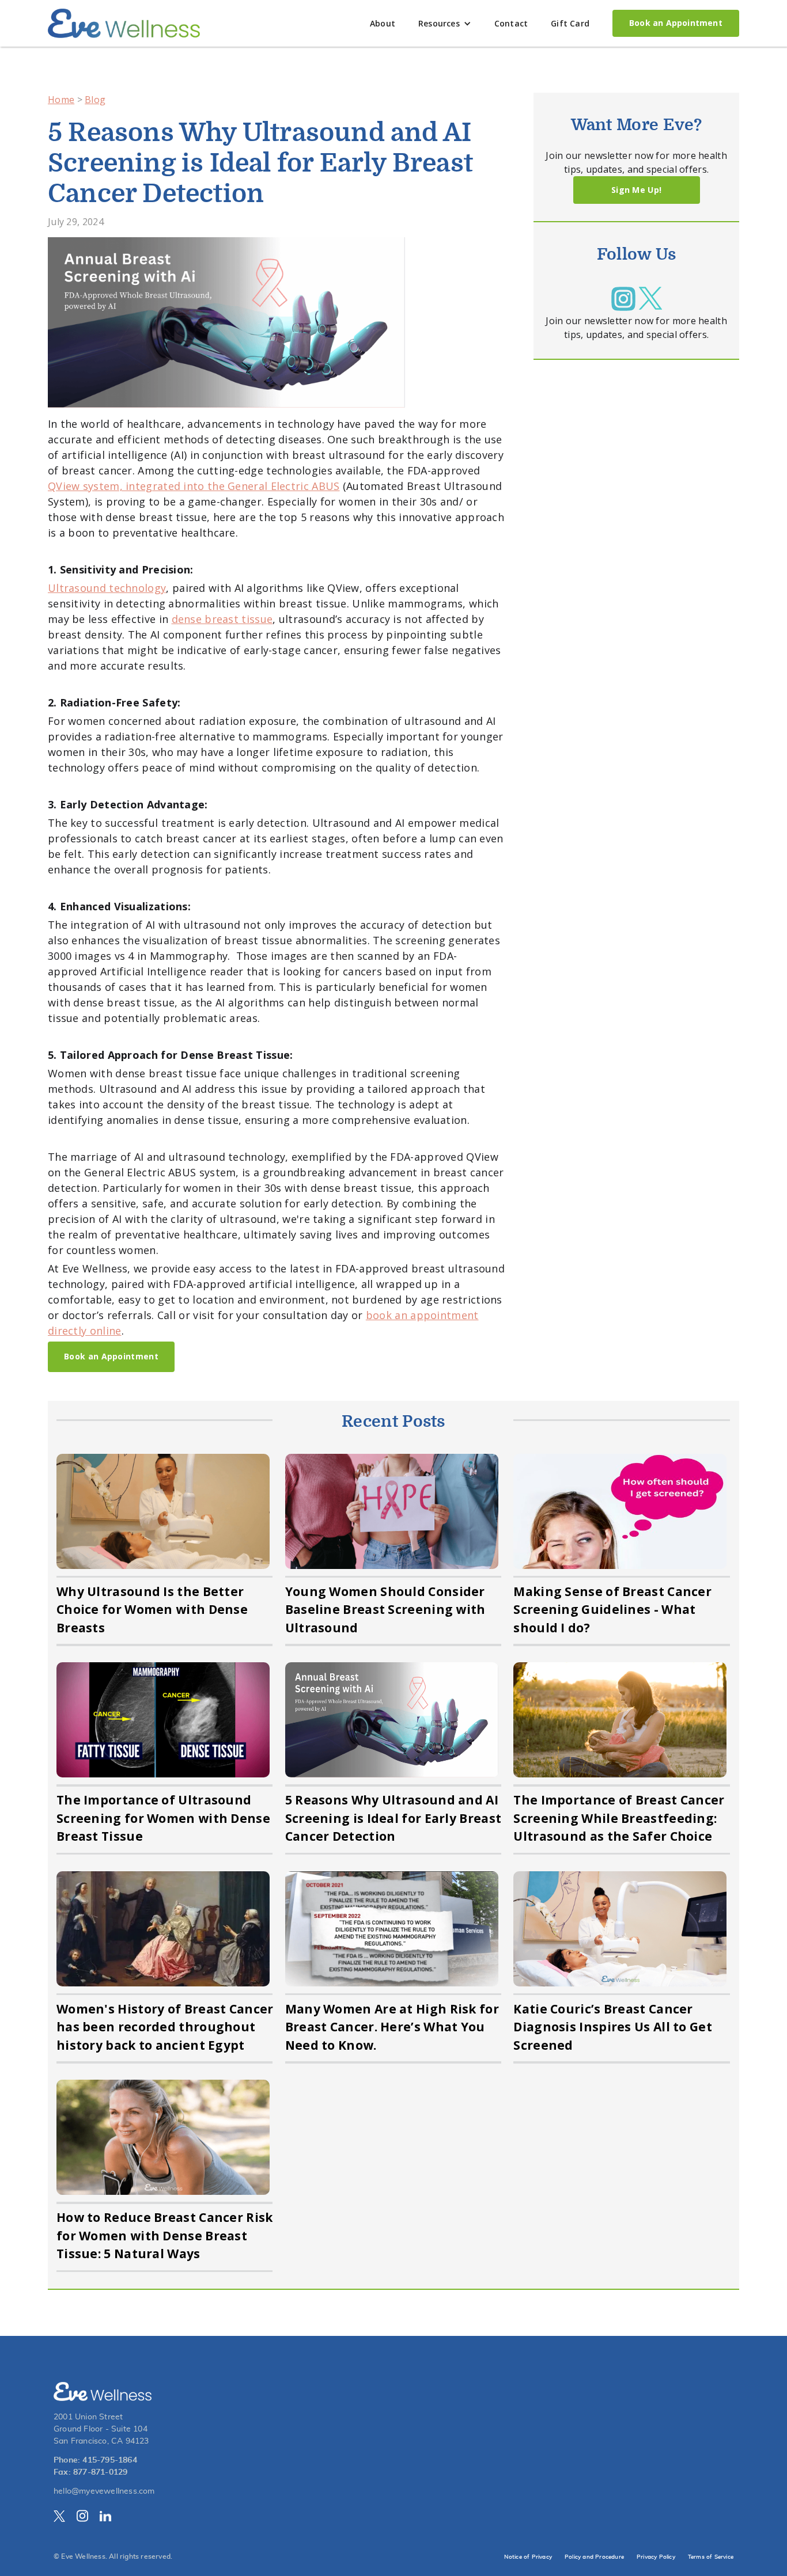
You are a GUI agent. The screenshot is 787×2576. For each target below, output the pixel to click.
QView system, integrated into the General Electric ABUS (194, 486)
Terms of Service (711, 2557)
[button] (445, 23)
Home (61, 100)
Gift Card (570, 23)
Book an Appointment (676, 23)
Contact (511, 23)
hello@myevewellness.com (104, 2491)
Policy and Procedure (594, 2557)
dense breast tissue (222, 619)
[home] (124, 23)
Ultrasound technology (107, 588)
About (383, 23)
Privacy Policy (656, 2557)
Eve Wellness (83, 2556)
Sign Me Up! (636, 190)
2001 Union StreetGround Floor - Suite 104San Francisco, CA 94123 (101, 2429)
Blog (95, 100)
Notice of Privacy (528, 2557)
